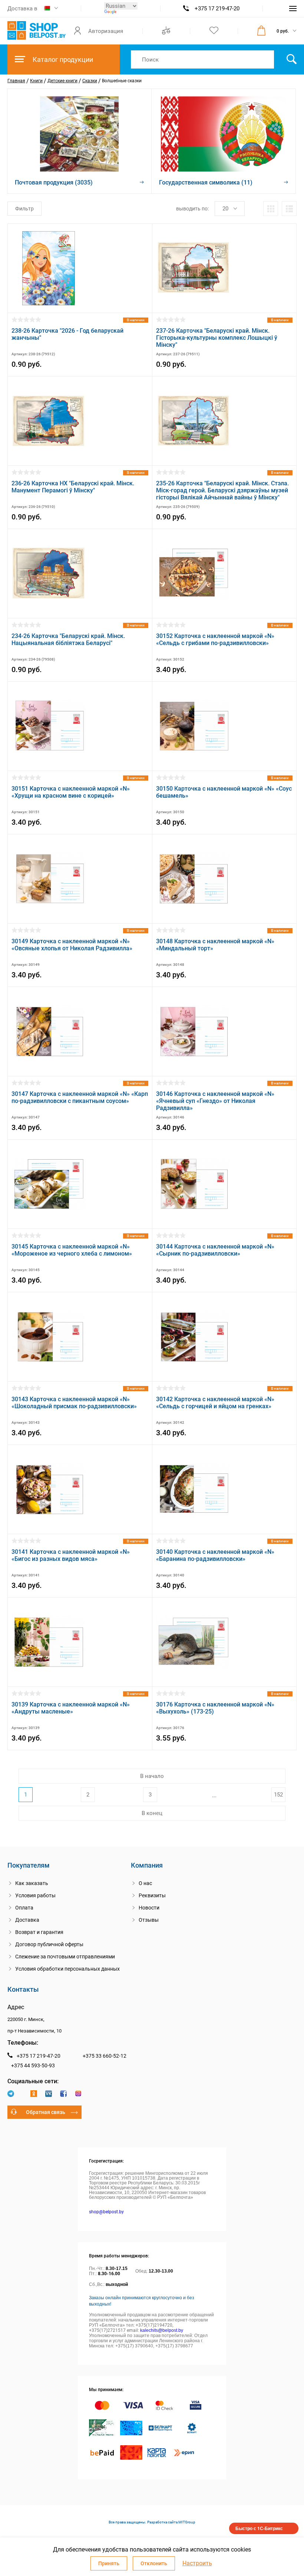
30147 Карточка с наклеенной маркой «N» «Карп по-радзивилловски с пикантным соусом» (80, 1097)
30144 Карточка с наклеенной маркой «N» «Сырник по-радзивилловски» (215, 1250)
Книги (36, 81)
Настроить (197, 2563)
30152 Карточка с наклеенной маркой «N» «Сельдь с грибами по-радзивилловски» (215, 639)
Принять (109, 2563)
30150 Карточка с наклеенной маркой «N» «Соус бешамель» (224, 792)
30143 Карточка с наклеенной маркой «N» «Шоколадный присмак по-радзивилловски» (74, 1403)
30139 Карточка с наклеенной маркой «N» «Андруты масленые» (71, 1708)
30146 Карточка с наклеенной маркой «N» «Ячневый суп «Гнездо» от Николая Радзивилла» (215, 1101)
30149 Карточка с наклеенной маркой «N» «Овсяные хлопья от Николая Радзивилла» (72, 945)
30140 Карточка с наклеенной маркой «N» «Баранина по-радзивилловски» (215, 1555)
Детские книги (62, 81)
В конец (152, 1813)
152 (278, 1795)
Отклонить (154, 2563)
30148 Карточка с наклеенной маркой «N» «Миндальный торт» (215, 945)
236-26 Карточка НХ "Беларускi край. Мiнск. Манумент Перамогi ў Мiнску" (73, 487)
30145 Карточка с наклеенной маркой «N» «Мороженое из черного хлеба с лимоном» (72, 1250)
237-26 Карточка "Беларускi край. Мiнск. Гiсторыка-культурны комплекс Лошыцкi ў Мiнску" (217, 338)
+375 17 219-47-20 (217, 9)
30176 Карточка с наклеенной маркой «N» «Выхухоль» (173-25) (215, 1708)
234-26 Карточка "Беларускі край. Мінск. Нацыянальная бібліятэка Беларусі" (68, 639)
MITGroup (187, 2522)
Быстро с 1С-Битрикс (259, 2528)
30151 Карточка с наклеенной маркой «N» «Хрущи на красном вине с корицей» (71, 792)
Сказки (90, 81)
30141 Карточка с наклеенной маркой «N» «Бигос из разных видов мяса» (71, 1555)
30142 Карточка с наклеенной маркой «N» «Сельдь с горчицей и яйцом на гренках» (215, 1403)
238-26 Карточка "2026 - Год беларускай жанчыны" (67, 334)
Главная (16, 81)
